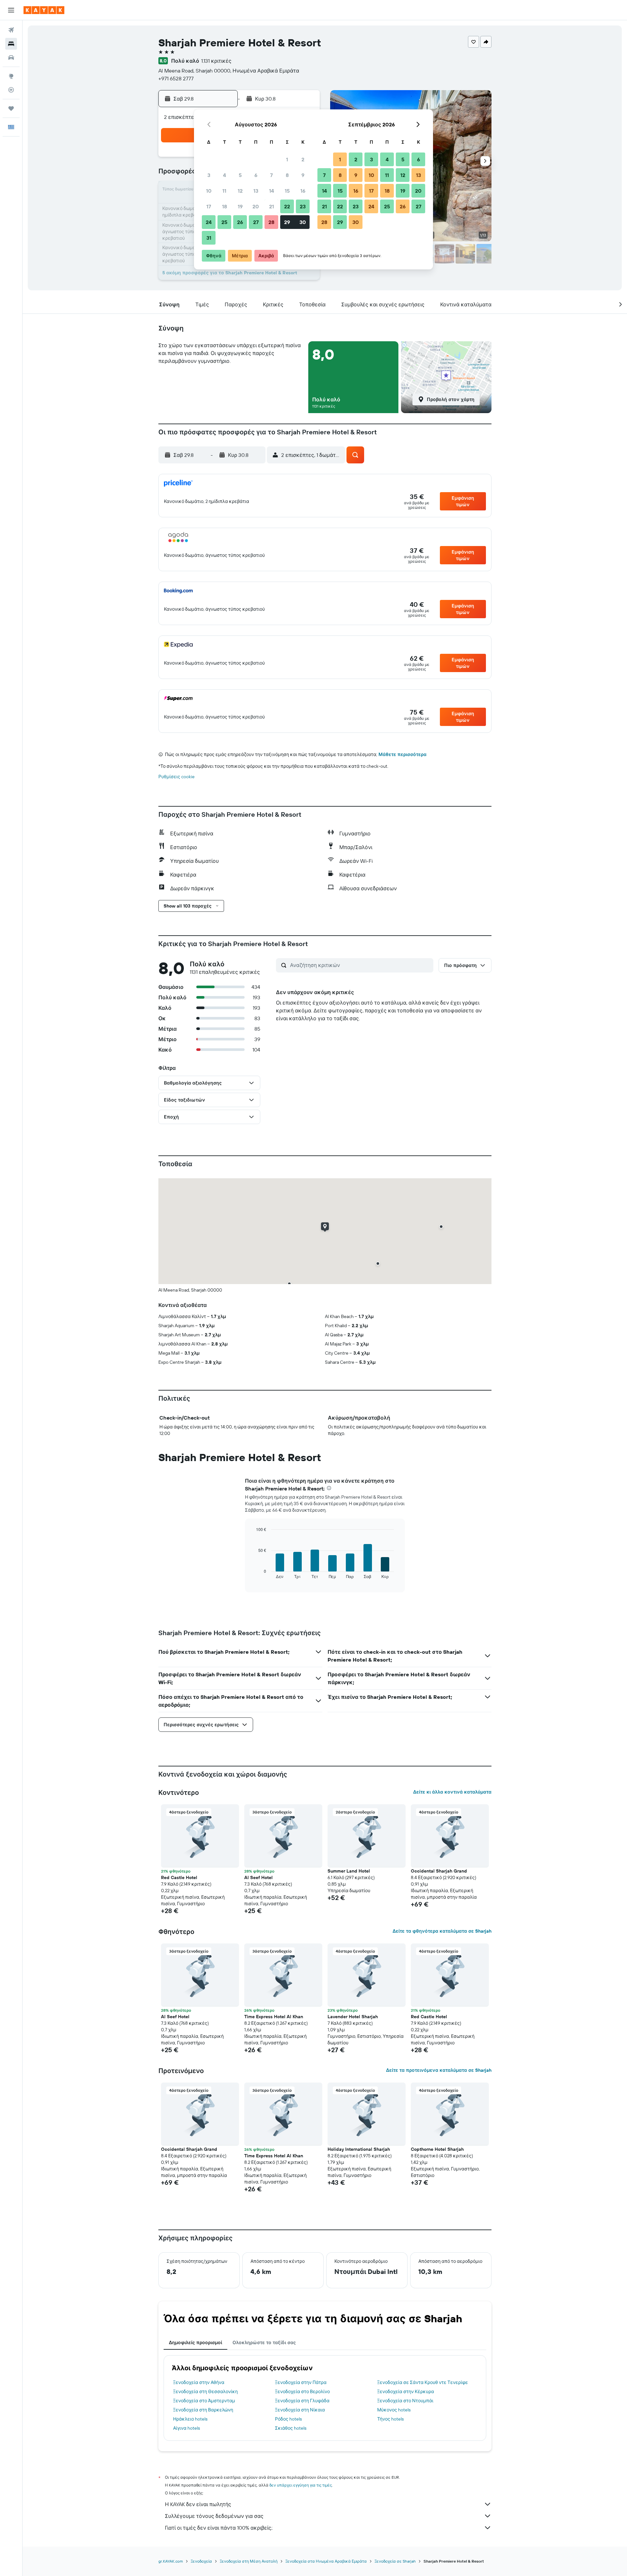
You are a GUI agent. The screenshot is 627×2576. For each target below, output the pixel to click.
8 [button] (287, 175)
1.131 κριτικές (216, 61)
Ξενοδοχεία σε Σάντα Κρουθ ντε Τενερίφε (423, 2382)
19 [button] (240, 206)
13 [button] (256, 191)
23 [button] (303, 206)
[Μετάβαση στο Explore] (11, 76)
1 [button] (287, 159)
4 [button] (225, 175)
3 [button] (209, 175)
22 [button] (287, 206)
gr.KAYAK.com (171, 2561)
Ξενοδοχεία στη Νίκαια (300, 2410)
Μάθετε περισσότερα (402, 754)
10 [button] (209, 191)
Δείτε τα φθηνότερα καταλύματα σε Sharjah (442, 1931)
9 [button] (303, 175)
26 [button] (240, 222)
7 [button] (271, 175)
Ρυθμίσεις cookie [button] (177, 777)
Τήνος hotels (390, 2419)
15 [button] (287, 191)
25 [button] (224, 222)
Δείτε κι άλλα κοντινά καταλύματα (452, 1792)
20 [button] (256, 206)
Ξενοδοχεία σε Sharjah (395, 2561)
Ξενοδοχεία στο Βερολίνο (302, 2391)
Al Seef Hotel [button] (258, 1877)
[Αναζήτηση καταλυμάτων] (11, 44)
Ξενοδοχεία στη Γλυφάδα (302, 2401)
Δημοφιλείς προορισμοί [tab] (195, 2343)
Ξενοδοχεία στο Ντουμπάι (405, 2401)
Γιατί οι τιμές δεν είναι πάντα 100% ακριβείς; (219, 2528)
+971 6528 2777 (176, 78)
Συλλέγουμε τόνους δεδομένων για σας (214, 2516)
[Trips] (11, 108)
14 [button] (272, 191)
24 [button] (209, 222)
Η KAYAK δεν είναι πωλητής (198, 2504)
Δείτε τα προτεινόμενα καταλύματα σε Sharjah (439, 2070)
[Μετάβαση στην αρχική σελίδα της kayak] (44, 10)
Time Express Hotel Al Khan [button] (274, 2017)
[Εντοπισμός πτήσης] (11, 90)
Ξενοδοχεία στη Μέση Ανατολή (249, 2561)
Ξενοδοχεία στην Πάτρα (301, 2382)
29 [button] (287, 222)
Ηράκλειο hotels (190, 2419)
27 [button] (256, 222)
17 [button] (209, 206)
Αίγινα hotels (186, 2428)
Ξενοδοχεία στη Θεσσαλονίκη (205, 2391)
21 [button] (272, 206)
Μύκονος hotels (394, 2410)
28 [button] (271, 222)
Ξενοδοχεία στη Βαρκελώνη (203, 2410)
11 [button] (224, 191)
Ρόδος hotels (288, 2419)
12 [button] (240, 191)
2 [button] (303, 159)
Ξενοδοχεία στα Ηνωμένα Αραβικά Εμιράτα (326, 2561)
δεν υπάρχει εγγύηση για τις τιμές (301, 2485)
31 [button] (209, 238)
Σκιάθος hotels (291, 2428)
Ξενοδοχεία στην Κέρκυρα (406, 2391)
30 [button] (303, 222)
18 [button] (225, 206)
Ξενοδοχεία (201, 2561)
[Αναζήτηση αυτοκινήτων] (11, 57)
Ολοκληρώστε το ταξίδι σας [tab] (264, 2343)
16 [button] (303, 191)
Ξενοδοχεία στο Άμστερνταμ (204, 2401)
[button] (11, 10)
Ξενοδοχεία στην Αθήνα (199, 2382)
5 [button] (240, 175)
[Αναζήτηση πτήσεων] (11, 30)
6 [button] (256, 175)
